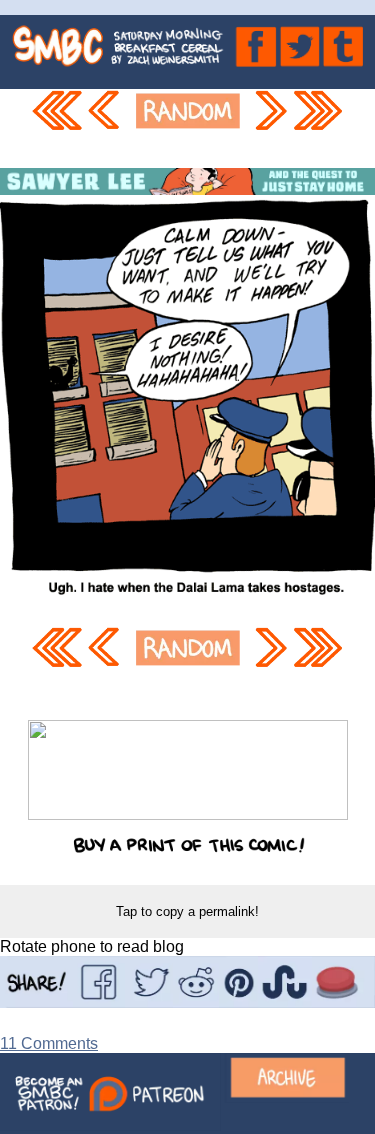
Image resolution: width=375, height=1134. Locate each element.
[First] (56, 128)
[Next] (270, 128)
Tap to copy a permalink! (187, 911)
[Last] (319, 128)
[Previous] (107, 128)
